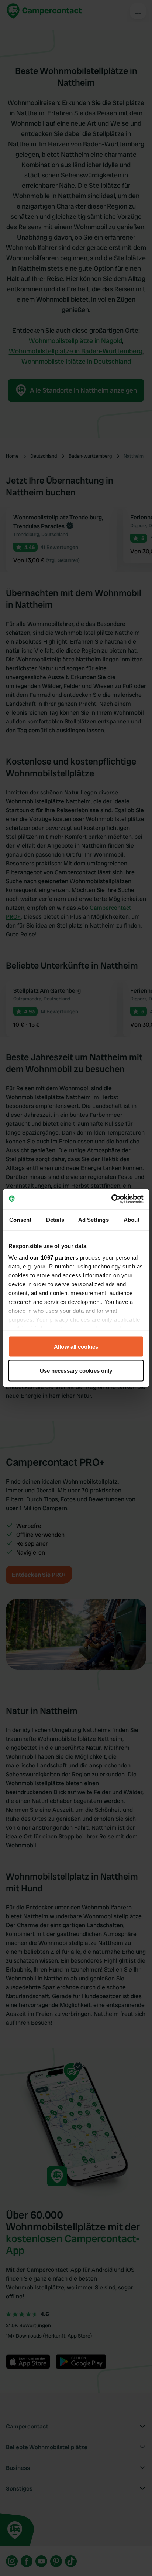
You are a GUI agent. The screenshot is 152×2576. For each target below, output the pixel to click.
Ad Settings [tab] (94, 1219)
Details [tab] (55, 1219)
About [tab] (132, 1219)
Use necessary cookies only (76, 1371)
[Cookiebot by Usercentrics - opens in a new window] (111, 1199)
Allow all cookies (76, 1346)
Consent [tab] (20, 1219)
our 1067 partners (54, 1258)
